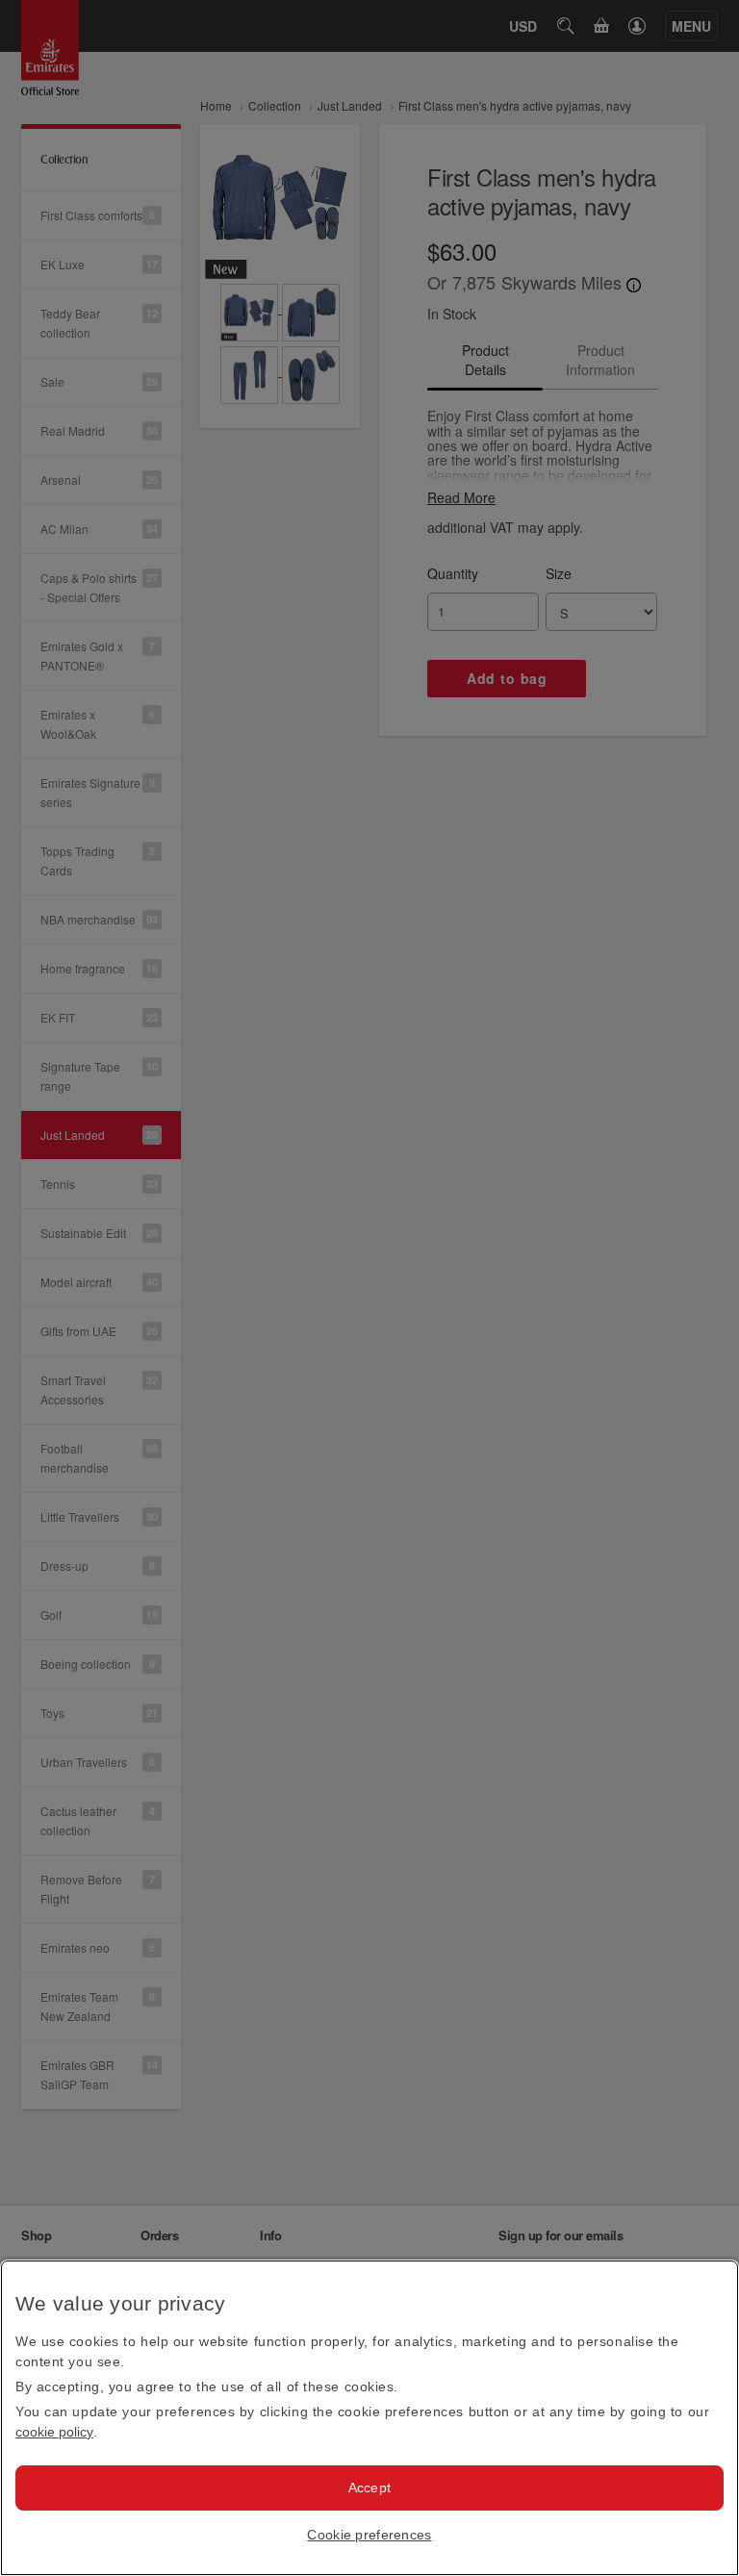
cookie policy (54, 2432)
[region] (369, 2418)
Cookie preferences (369, 2535)
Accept (370, 2488)
